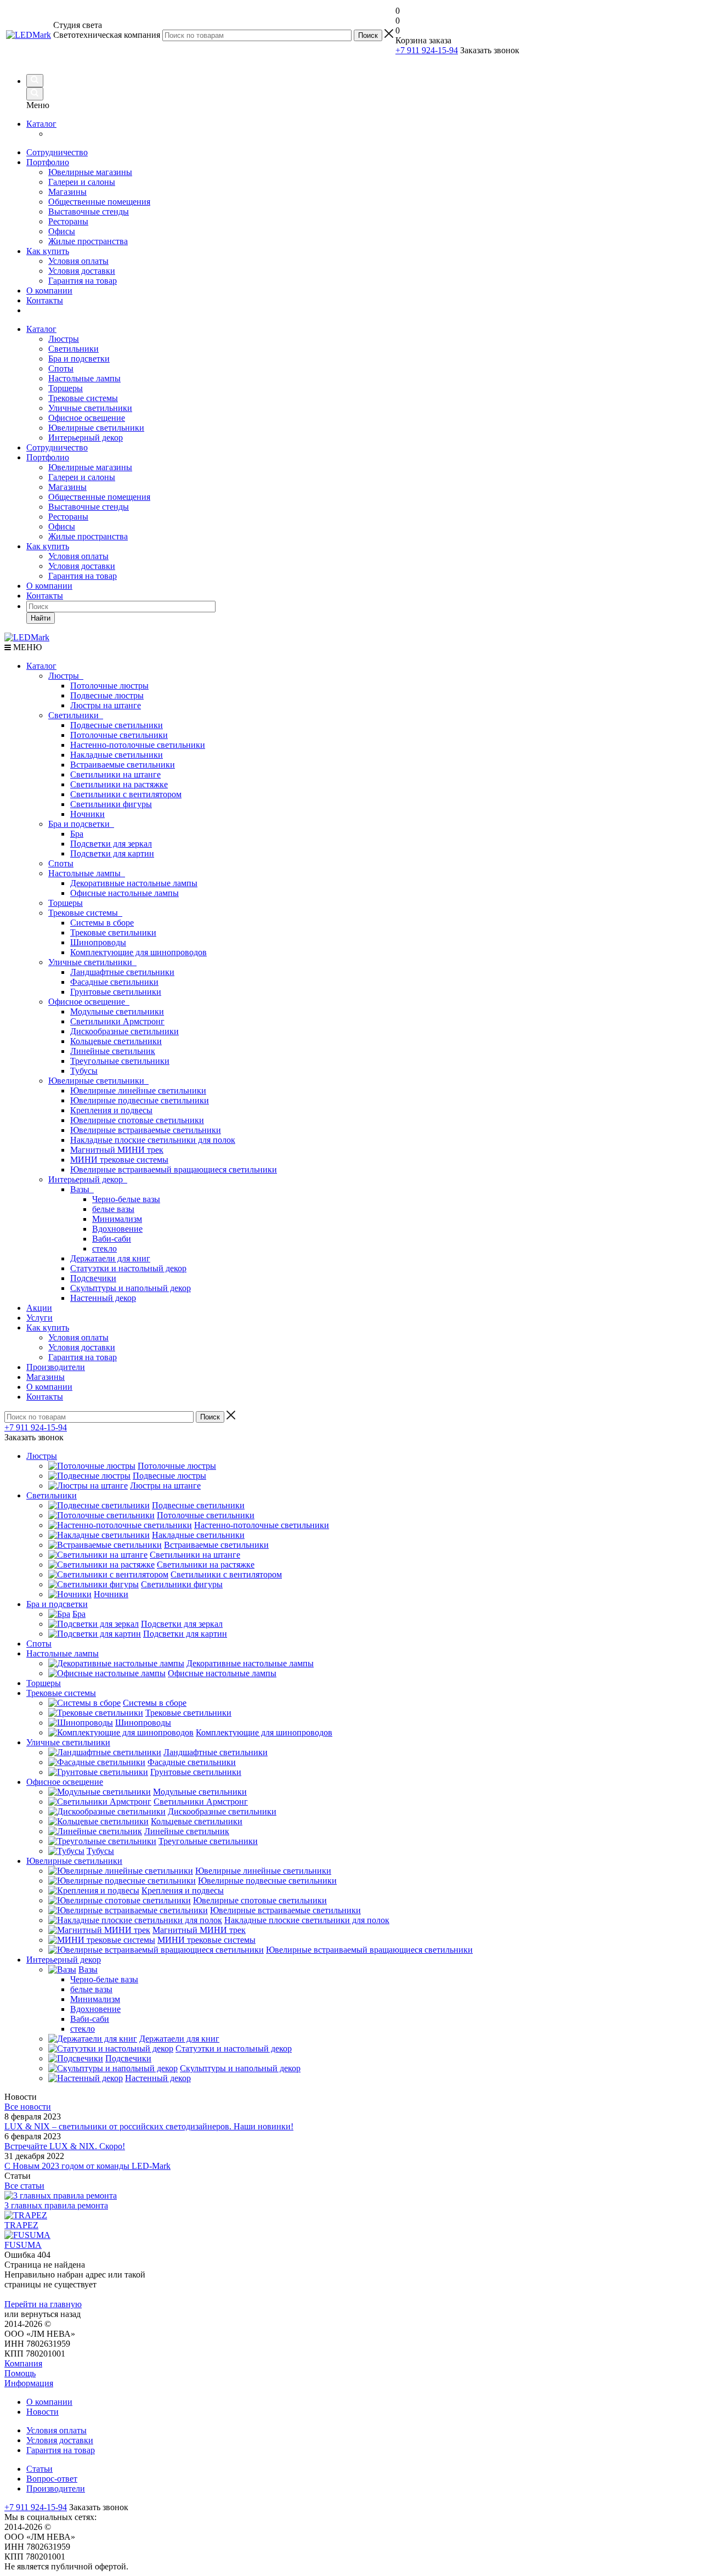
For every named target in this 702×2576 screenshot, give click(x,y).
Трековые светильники (113, 932)
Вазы (82, 1189)
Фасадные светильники (114, 982)
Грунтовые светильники (116, 992)
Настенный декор (103, 1298)
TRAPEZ (21, 2225)
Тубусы (84, 1071)
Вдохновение (117, 1229)
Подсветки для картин (112, 853)
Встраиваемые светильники (123, 765)
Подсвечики (93, 1278)
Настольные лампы (84, 378)
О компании (49, 291)
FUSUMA (23, 2245)
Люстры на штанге (106, 705)
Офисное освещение (87, 418)
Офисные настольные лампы (124, 893)
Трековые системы (83, 398)
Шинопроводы (98, 942)
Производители (56, 1367)
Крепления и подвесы (111, 1110)
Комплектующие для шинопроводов (138, 952)
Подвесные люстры (107, 695)
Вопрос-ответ (52, 2479)
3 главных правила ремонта (56, 2205)
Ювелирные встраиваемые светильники (146, 1130)
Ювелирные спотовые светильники (137, 1120)
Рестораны (68, 221)
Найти (41, 618)
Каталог (41, 124)
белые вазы (113, 1209)
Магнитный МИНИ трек (117, 1150)
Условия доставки (82, 271)
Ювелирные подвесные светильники (140, 1100)
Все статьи (24, 2186)
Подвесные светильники (117, 725)
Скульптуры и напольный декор (131, 1288)
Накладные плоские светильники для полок (153, 1140)
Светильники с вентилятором (126, 794)
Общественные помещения (99, 202)
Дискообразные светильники (124, 1031)
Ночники (87, 814)
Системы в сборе (102, 923)
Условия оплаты (78, 261)
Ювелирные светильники (96, 428)
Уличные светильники (90, 408)
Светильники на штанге (115, 774)
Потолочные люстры (109, 686)
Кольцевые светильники (116, 1041)
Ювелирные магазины (90, 172)
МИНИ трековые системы (119, 1160)
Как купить (48, 251)
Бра (77, 834)
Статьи (39, 2469)
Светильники (73, 349)
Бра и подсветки (79, 359)
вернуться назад (51, 2314)
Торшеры (66, 388)
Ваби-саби (112, 1239)
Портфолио (48, 162)
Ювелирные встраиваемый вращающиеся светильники (174, 1169)
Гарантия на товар (83, 281)
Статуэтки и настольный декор (128, 1268)
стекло (104, 1248)
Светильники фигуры (111, 804)
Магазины (67, 192)
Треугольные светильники (120, 1061)
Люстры (64, 339)
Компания (23, 2363)
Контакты (45, 300)
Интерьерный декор (86, 438)
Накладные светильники (117, 755)
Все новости (28, 2107)
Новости (43, 2412)
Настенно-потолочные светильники (138, 745)
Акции (39, 1308)
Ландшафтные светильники (122, 972)
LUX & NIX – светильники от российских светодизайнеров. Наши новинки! (149, 2126)
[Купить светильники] (525, 55)
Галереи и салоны (82, 182)
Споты (61, 368)
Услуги (39, 1318)
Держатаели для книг (110, 1258)
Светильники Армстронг (117, 1021)
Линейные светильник (113, 1051)
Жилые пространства (88, 241)
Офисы (62, 231)
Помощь (20, 2373)
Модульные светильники (117, 1011)
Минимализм (117, 1219)
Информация (29, 2383)
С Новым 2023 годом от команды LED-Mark (87, 2166)
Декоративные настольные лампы (134, 883)
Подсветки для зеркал (111, 844)
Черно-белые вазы (126, 1199)
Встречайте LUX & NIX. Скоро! (65, 2146)
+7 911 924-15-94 (427, 50)
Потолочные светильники (119, 735)
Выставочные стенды (89, 212)
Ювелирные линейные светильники (138, 1090)
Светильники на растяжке (119, 784)
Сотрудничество (57, 152)
